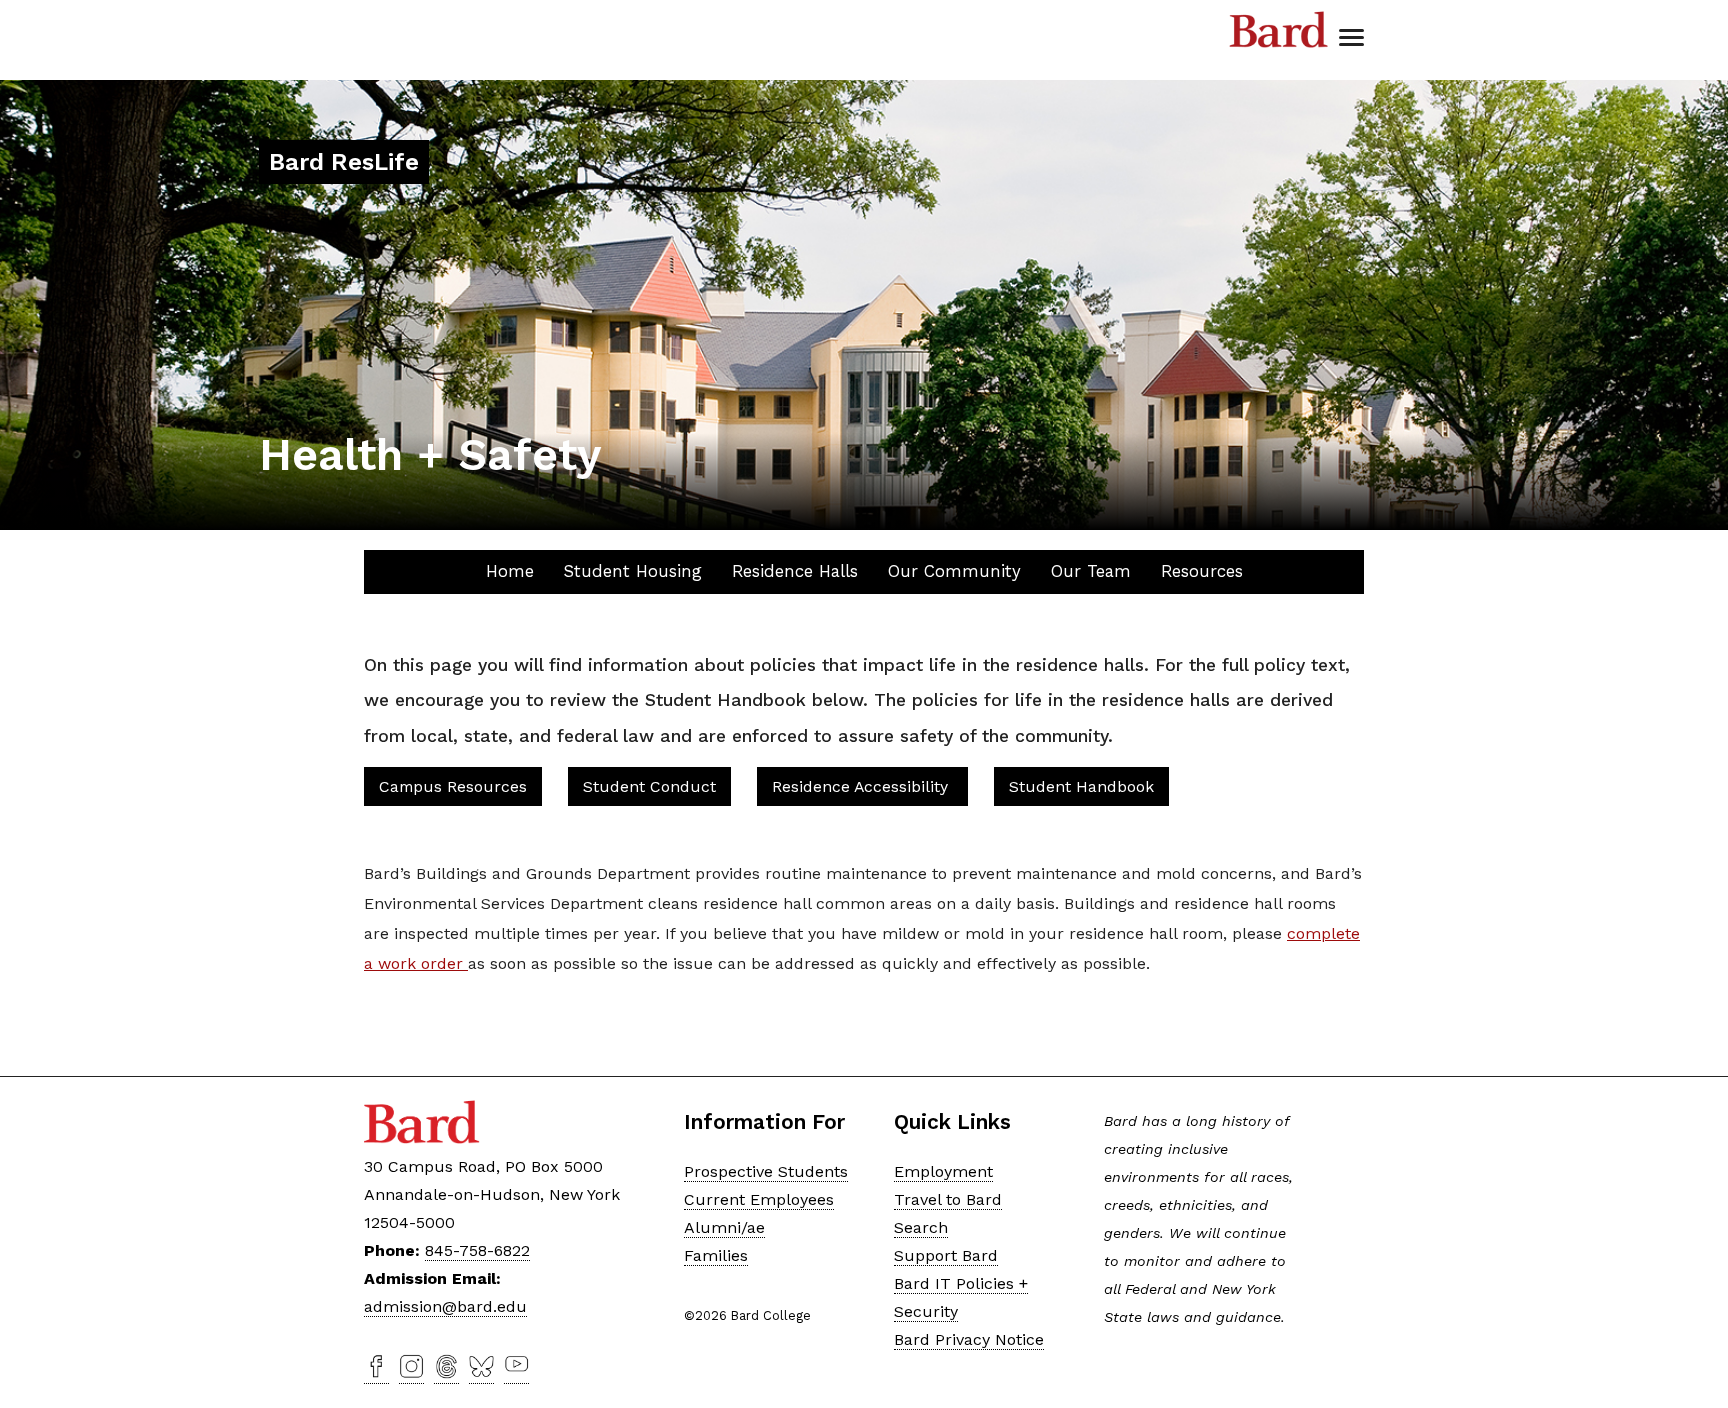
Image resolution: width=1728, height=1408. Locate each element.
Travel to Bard (948, 1199)
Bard (1279, 30)
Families (716, 1255)
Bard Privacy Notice (969, 1339)
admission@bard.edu (445, 1306)
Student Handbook (1081, 786)
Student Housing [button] (633, 571)
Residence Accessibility (862, 786)
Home (510, 571)
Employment (943, 1171)
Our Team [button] (1091, 571)
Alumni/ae (724, 1227)
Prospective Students (766, 1171)
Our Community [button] (954, 571)
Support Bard (946, 1255)
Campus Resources (453, 786)
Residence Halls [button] (795, 571)
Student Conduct (649, 786)
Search (921, 1227)
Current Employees (759, 1199)
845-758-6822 (477, 1250)
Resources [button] (1202, 571)
